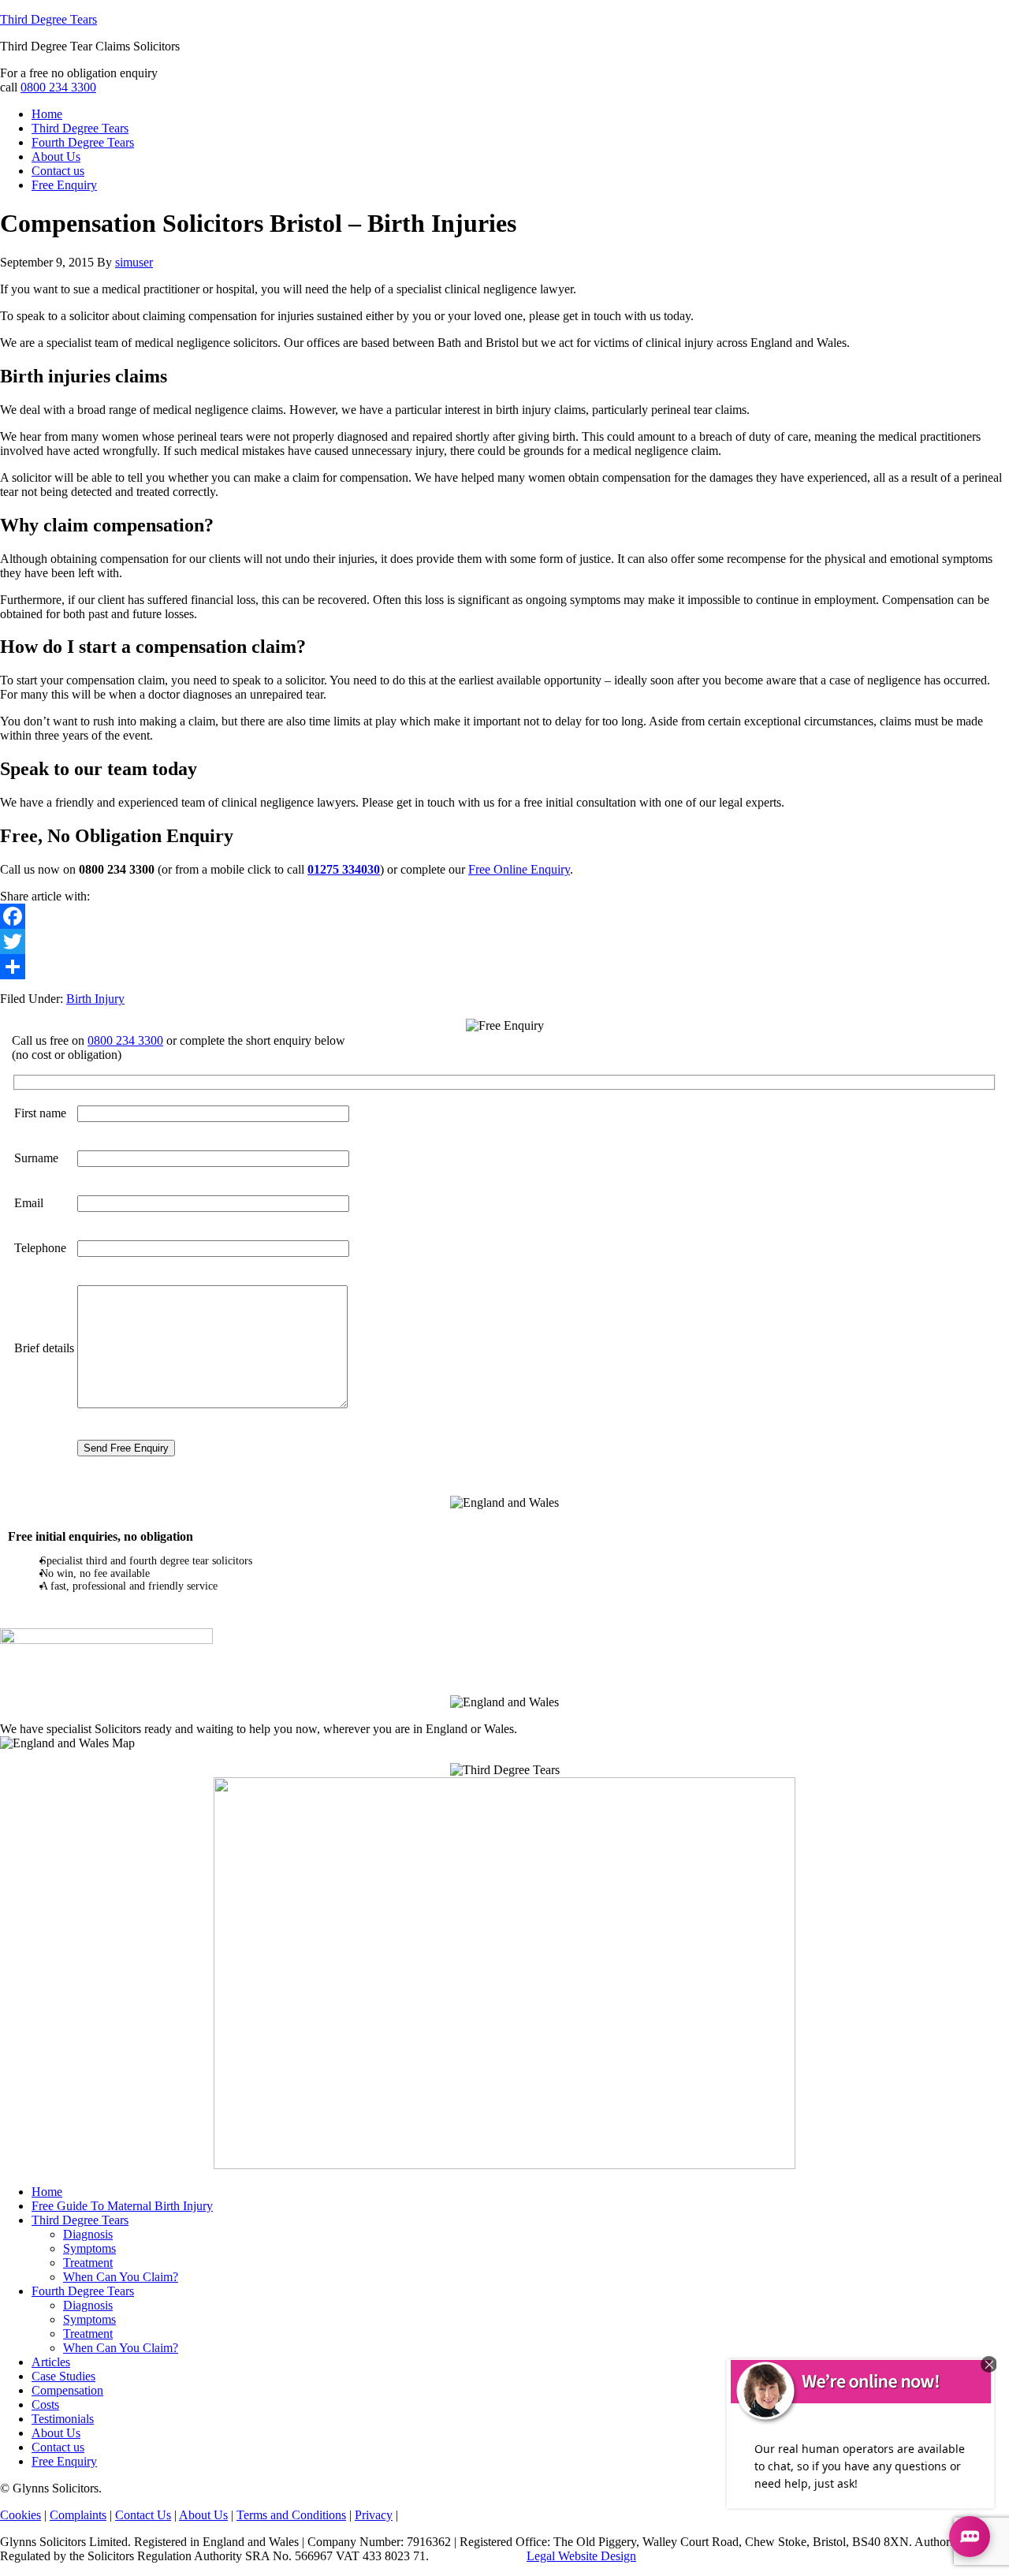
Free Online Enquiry (519, 869)
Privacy (374, 2515)
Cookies (20, 2515)
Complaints (78, 2515)
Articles (51, 2362)
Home (47, 2192)
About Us (56, 2433)
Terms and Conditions (291, 2515)
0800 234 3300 (58, 87)
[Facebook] (504, 916)
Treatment (88, 2263)
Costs (45, 2405)
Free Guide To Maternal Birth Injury (122, 2206)
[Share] (504, 967)
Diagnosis (88, 2234)
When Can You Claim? (121, 2277)
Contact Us (143, 2515)
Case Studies (63, 2376)
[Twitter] (504, 941)
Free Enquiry (64, 2461)
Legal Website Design (581, 2556)
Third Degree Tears (48, 19)
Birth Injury (95, 999)
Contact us (58, 2447)
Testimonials (63, 2419)
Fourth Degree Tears (83, 2291)
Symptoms (89, 2248)
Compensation (67, 2390)
